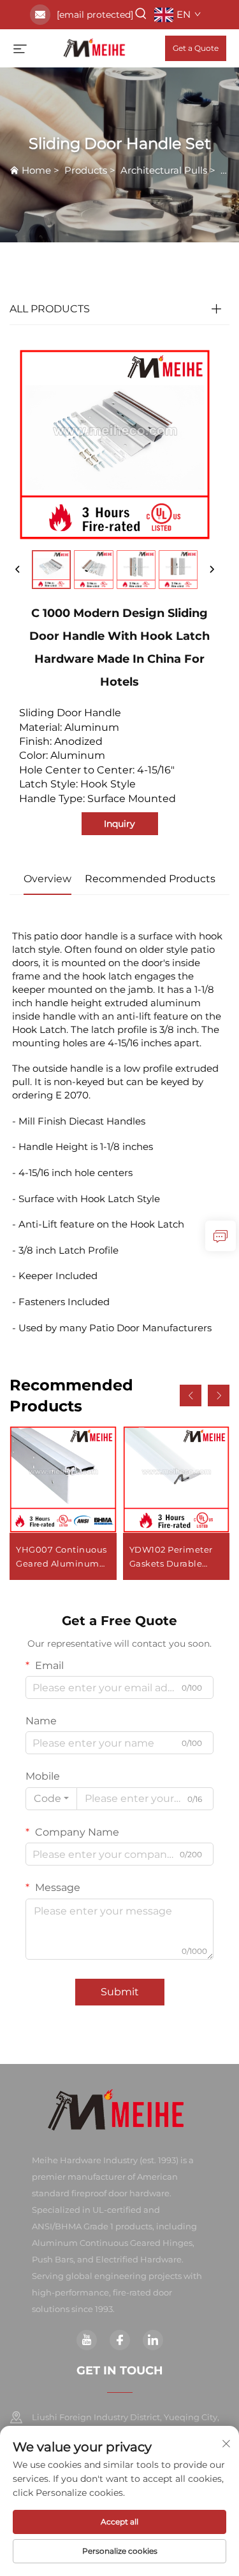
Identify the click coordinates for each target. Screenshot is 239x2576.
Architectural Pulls (164, 170)
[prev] (18, 570)
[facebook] (120, 2340)
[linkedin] (153, 2340)
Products (86, 170)
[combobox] (51, 1799)
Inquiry (119, 824)
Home (36, 170)
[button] (191, 1395)
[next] (212, 570)
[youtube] (87, 2340)
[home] (96, 47)
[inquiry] (221, 1236)
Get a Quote (196, 48)
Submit (120, 1992)
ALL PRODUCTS (50, 309)
